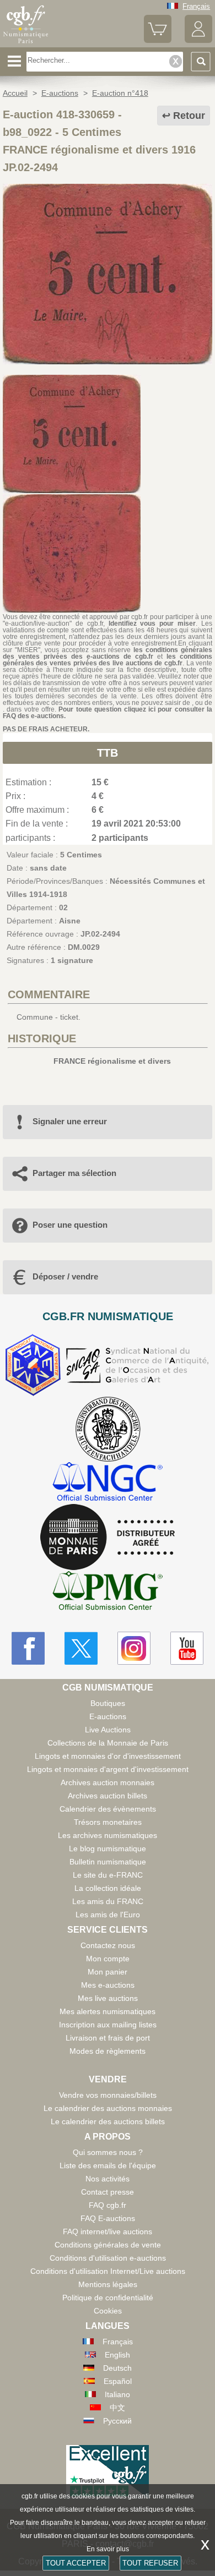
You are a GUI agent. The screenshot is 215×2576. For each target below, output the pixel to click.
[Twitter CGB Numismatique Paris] (81, 1648)
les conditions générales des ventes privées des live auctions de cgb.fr (108, 660)
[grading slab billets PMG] (108, 1592)
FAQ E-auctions (108, 2218)
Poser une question (70, 1225)
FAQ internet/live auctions (108, 2232)
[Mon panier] (158, 40)
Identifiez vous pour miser (152, 624)
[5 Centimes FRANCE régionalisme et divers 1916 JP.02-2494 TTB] (108, 362)
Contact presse (108, 2192)
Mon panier (108, 1972)
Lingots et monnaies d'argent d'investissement (108, 1769)
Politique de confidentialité (108, 2298)
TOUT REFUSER (150, 2563)
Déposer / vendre (65, 1276)
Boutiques (108, 1703)
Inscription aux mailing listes (108, 2025)
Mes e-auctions (108, 1985)
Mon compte (108, 1959)
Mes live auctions (108, 1998)
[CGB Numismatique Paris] (26, 43)
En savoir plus (108, 2549)
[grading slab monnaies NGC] (108, 1483)
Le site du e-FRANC (108, 1875)
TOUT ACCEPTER (76, 2563)
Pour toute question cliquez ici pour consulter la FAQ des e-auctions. (108, 713)
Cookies (108, 2311)
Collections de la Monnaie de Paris (108, 1743)
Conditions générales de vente (108, 2245)
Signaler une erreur (70, 1121)
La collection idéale (108, 1888)
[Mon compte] (198, 40)
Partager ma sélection (74, 1173)
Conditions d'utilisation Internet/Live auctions (108, 2271)
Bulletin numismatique (108, 1862)
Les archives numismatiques (108, 1835)
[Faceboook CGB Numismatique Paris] (28, 1648)
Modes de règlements (108, 2051)
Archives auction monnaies (108, 1782)
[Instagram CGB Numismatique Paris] (134, 1648)
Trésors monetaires (108, 1822)
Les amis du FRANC (108, 1901)
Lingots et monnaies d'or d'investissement (108, 1756)
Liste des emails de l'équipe (108, 2165)
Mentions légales (108, 2284)
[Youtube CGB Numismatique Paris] (187, 1648)
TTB (108, 753)
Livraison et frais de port (108, 2038)
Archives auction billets (108, 1796)
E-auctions (108, 1716)
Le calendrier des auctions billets (108, 2121)
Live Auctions (108, 1730)
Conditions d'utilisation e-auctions (108, 2258)
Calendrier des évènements (108, 1809)
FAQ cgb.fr (108, 2205)
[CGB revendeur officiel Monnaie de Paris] (108, 1538)
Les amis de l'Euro (108, 1915)
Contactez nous (108, 1945)
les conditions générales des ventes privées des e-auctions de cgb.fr (108, 653)
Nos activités (108, 2179)
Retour (189, 116)
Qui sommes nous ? (108, 2152)
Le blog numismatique (108, 1848)
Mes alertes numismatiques (108, 2011)
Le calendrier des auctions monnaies (108, 2108)
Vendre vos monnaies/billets (108, 2095)
